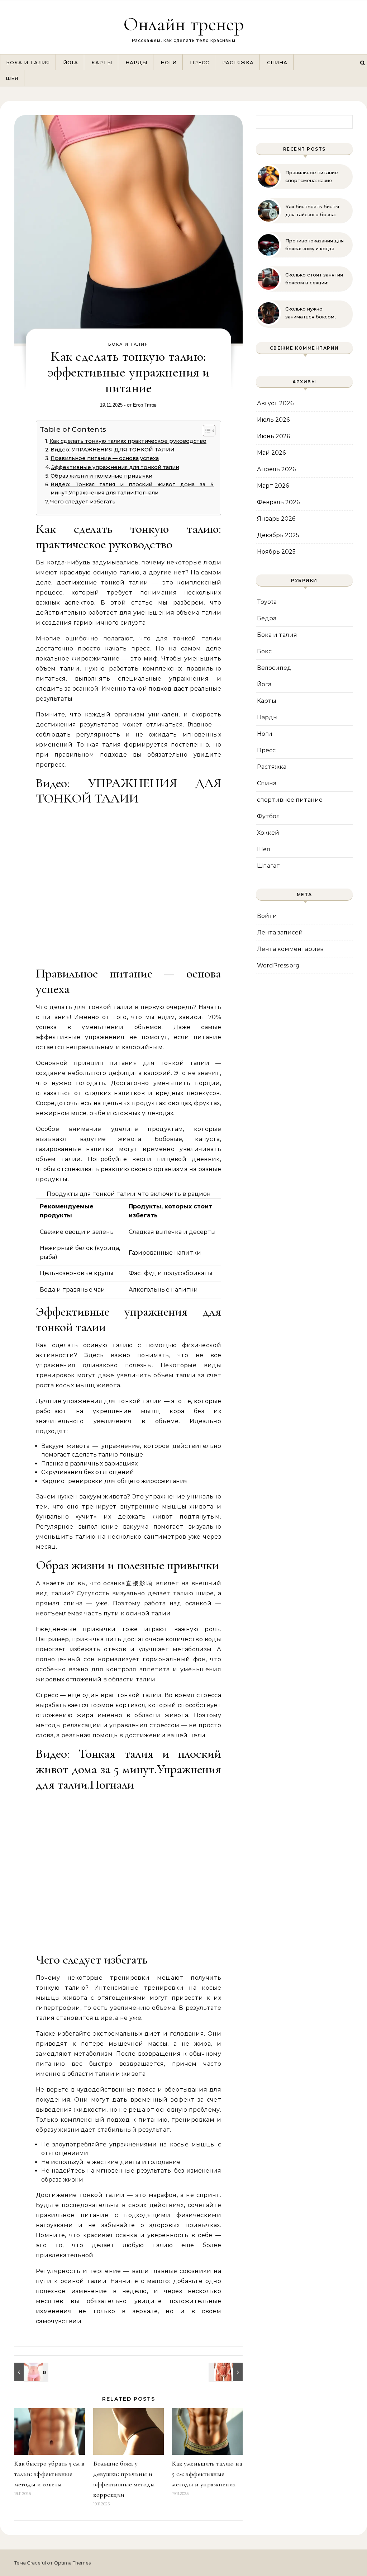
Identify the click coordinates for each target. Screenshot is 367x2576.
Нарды (136, 62)
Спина (277, 62)
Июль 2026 (273, 420)
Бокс (264, 651)
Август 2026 (275, 403)
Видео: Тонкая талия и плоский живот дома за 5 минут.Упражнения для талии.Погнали (132, 489)
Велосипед (274, 668)
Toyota (267, 602)
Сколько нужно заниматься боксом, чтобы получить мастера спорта (310, 313)
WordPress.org (278, 965)
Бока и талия (28, 62)
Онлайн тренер (184, 24)
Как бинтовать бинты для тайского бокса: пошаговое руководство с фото (316, 211)
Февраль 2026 (278, 502)
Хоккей (268, 833)
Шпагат (268, 866)
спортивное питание (290, 800)
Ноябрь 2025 (276, 552)
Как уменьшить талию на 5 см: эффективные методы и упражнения (207, 2474)
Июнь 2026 (273, 436)
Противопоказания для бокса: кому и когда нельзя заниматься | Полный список (314, 245)
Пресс (199, 62)
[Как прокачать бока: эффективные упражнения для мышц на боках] (227, 2372)
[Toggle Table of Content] (206, 431)
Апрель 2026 (276, 469)
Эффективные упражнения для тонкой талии (115, 467)
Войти (267, 916)
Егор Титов (145, 405)
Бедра (267, 618)
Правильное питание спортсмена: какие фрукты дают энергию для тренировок (313, 177)
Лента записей (280, 932)
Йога (71, 62)
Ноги (169, 62)
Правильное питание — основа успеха (105, 458)
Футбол (268, 816)
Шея (12, 78)
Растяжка (238, 62)
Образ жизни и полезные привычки (101, 476)
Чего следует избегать (83, 502)
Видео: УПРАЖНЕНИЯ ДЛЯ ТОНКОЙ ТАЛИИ (113, 450)
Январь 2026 (276, 519)
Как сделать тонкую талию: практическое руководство (128, 441)
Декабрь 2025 (278, 535)
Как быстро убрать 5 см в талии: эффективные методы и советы (49, 2474)
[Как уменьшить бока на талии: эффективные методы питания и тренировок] (30, 2372)
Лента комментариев (290, 949)
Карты (102, 62)
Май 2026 (271, 453)
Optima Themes (72, 2563)
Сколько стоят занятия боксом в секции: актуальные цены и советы (314, 279)
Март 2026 (273, 486)
